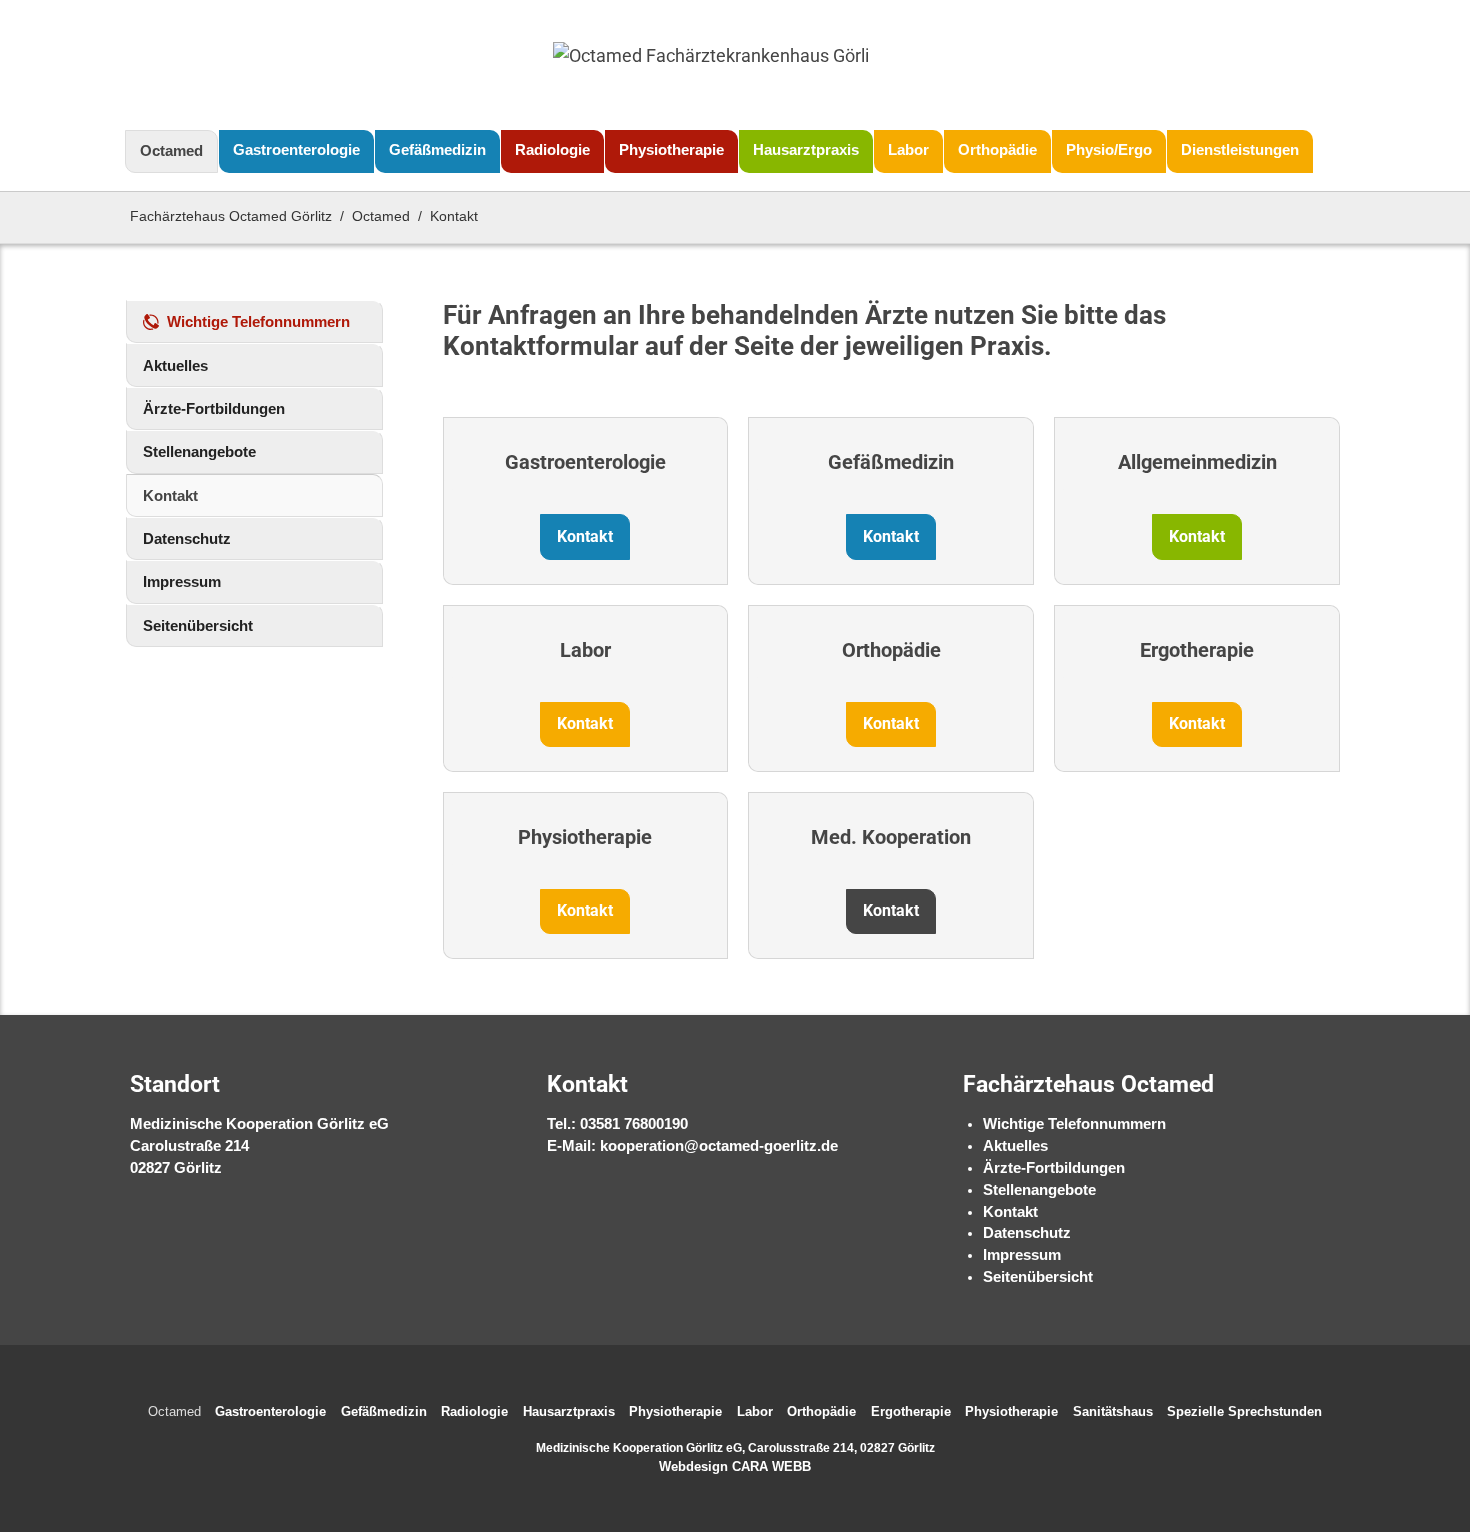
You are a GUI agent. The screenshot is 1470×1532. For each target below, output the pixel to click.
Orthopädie (891, 650)
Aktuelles (1015, 1146)
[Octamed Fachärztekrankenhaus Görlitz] (710, 65)
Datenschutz (1027, 1233)
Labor (585, 650)
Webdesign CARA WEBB (735, 1466)
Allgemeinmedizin (1197, 462)
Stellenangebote (1039, 1190)
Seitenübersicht (1038, 1277)
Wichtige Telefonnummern (1074, 1124)
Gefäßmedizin (891, 462)
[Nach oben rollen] (1428, 1450)
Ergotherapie (1197, 650)
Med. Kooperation (891, 837)
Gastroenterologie (585, 462)
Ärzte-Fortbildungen (1054, 1168)
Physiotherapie (585, 837)
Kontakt (1010, 1212)
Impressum (1022, 1255)
